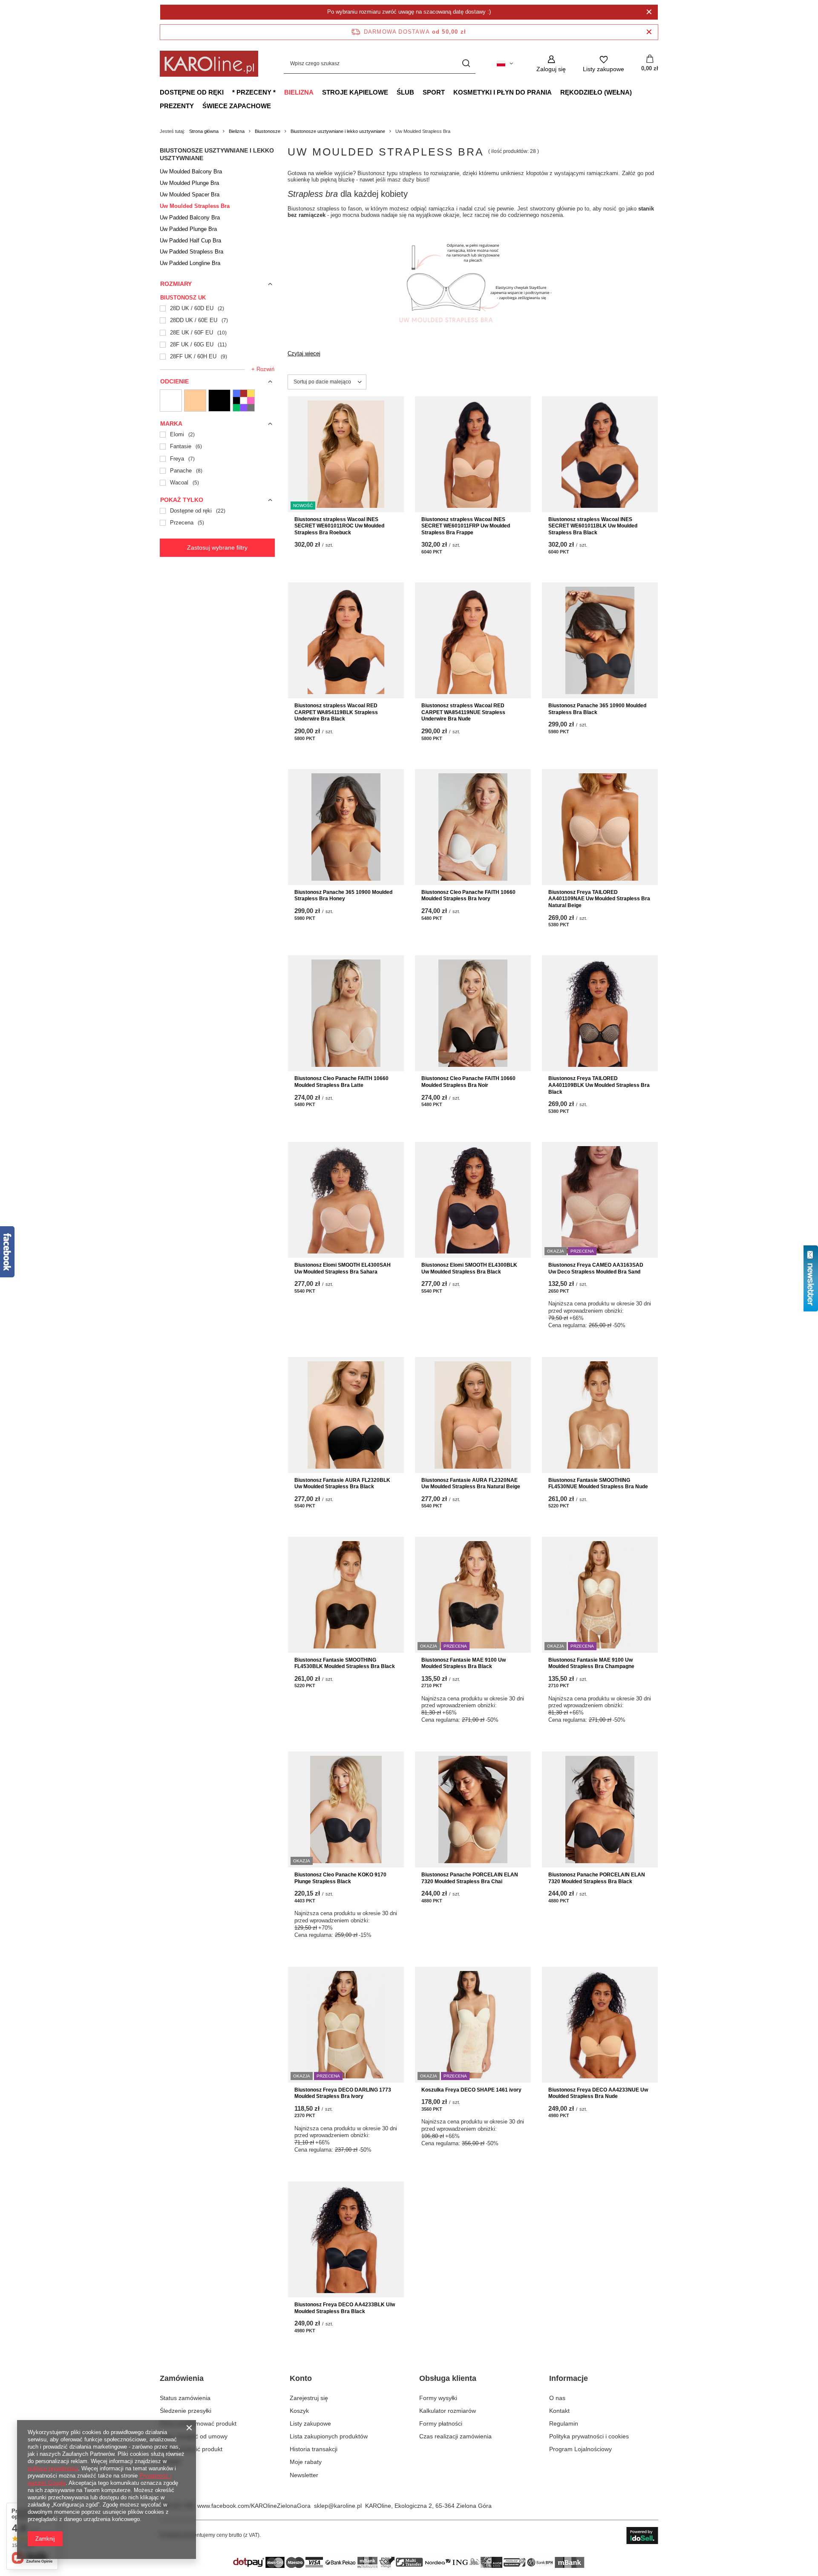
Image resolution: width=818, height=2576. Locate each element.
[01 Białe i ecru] (171, 401)
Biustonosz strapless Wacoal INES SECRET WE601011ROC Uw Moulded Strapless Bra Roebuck (339, 526)
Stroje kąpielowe (355, 92)
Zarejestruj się (309, 2398)
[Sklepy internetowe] (642, 2536)
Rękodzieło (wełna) (596, 92)
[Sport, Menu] (449, 92)
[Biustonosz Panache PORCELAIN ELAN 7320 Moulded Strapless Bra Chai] (473, 1810)
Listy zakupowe (310, 2423)
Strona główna (204, 131)
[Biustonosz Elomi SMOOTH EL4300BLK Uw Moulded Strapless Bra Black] (473, 1200)
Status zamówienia (185, 2398)
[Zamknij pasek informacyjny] (649, 32)
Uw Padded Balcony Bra (190, 218)
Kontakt (170, 2462)
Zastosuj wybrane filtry (217, 547)
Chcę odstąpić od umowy (194, 2436)
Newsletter (304, 2475)
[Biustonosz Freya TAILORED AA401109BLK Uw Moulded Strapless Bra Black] (600, 1013)
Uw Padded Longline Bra (190, 263)
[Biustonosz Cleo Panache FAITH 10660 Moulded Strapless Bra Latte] (346, 1013)
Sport (434, 92)
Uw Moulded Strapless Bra (195, 206)
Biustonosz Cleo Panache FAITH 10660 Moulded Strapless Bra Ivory (468, 896)
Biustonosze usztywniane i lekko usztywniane (338, 131)
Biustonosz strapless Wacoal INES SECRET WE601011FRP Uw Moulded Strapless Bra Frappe (466, 526)
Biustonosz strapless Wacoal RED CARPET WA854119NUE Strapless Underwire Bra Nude (463, 712)
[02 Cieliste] (195, 401)
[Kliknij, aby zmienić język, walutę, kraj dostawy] (505, 63)
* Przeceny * (254, 92)
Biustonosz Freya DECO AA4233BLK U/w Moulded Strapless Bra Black (345, 2308)
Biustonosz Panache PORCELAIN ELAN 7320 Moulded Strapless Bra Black (597, 1878)
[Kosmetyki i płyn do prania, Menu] (556, 92)
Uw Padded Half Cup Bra (190, 241)
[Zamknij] (649, 12)
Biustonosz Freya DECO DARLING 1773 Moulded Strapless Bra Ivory (343, 2093)
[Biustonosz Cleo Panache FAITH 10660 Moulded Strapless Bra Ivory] (473, 827)
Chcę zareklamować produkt (198, 2423)
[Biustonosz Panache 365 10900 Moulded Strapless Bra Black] (600, 640)
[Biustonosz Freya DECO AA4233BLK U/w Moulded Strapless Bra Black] (346, 2239)
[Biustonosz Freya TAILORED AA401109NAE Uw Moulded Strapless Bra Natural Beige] (600, 827)
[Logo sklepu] (209, 64)
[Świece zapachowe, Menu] (275, 106)
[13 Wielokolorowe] (244, 401)
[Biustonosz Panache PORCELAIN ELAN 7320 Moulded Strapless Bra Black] (600, 1810)
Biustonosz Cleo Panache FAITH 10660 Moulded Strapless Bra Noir (468, 1082)
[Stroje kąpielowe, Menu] (392, 92)
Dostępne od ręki (192, 92)
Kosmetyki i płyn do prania (503, 92)
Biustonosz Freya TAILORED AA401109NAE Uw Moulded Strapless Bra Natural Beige (599, 899)
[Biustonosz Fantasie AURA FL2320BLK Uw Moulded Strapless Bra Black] (346, 1415)
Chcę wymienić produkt (191, 2449)
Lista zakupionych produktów (329, 2436)
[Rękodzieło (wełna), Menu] (636, 92)
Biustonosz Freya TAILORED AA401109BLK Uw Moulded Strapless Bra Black (599, 1085)
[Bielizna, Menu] (318, 92)
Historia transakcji (314, 2449)
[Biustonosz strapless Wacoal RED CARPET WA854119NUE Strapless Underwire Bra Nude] (473, 640)
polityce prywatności (53, 2468)
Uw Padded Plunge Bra (188, 229)
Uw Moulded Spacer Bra (190, 194)
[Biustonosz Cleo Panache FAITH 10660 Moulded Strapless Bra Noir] (473, 1013)
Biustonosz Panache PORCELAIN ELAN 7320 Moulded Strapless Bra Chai (470, 1878)
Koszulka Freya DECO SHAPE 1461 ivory (471, 2090)
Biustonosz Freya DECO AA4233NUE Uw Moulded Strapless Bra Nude (598, 2093)
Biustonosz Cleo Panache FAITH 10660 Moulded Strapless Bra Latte (341, 1082)
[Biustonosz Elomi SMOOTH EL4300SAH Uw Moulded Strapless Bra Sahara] (346, 1200)
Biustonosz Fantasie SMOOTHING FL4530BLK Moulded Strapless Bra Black (345, 1663)
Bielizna (299, 92)
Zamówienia (182, 2378)
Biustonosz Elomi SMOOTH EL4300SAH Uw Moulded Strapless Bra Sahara (343, 1268)
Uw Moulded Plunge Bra (189, 183)
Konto (301, 2378)
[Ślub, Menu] (418, 92)
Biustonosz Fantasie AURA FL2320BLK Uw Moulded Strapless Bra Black (342, 1484)
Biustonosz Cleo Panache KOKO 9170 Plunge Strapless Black (340, 1878)
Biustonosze (268, 131)
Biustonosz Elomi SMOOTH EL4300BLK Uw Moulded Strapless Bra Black (469, 1268)
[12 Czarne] (219, 401)
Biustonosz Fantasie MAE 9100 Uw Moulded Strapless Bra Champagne (591, 1663)
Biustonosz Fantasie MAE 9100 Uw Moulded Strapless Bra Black (464, 1663)
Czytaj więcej (304, 353)
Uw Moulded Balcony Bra (191, 171)
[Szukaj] (466, 64)
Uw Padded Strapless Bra (192, 252)
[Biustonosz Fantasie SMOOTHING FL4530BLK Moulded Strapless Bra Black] (346, 1595)
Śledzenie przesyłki (186, 2411)
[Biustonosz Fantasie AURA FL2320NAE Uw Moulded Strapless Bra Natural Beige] (473, 1415)
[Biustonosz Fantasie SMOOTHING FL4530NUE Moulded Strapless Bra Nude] (600, 1415)
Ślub (405, 92)
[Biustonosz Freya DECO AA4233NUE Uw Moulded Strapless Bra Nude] (600, 2025)
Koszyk (299, 2411)
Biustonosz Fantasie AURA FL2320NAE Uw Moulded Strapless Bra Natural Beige (471, 1484)
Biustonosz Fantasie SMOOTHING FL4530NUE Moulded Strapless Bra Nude (598, 1484)
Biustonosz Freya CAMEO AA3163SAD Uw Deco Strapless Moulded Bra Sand (596, 1268)
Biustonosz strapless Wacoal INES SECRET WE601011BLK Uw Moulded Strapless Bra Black (593, 526)
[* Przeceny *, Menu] (280, 92)
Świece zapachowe (237, 106)
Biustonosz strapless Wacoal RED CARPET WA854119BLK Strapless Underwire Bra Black (336, 712)
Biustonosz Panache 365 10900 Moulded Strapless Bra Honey (343, 896)
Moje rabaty (306, 2462)
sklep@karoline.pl (338, 2506)
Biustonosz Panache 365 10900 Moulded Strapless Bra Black (597, 709)
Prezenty (177, 106)
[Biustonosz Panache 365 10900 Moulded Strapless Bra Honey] (346, 827)
